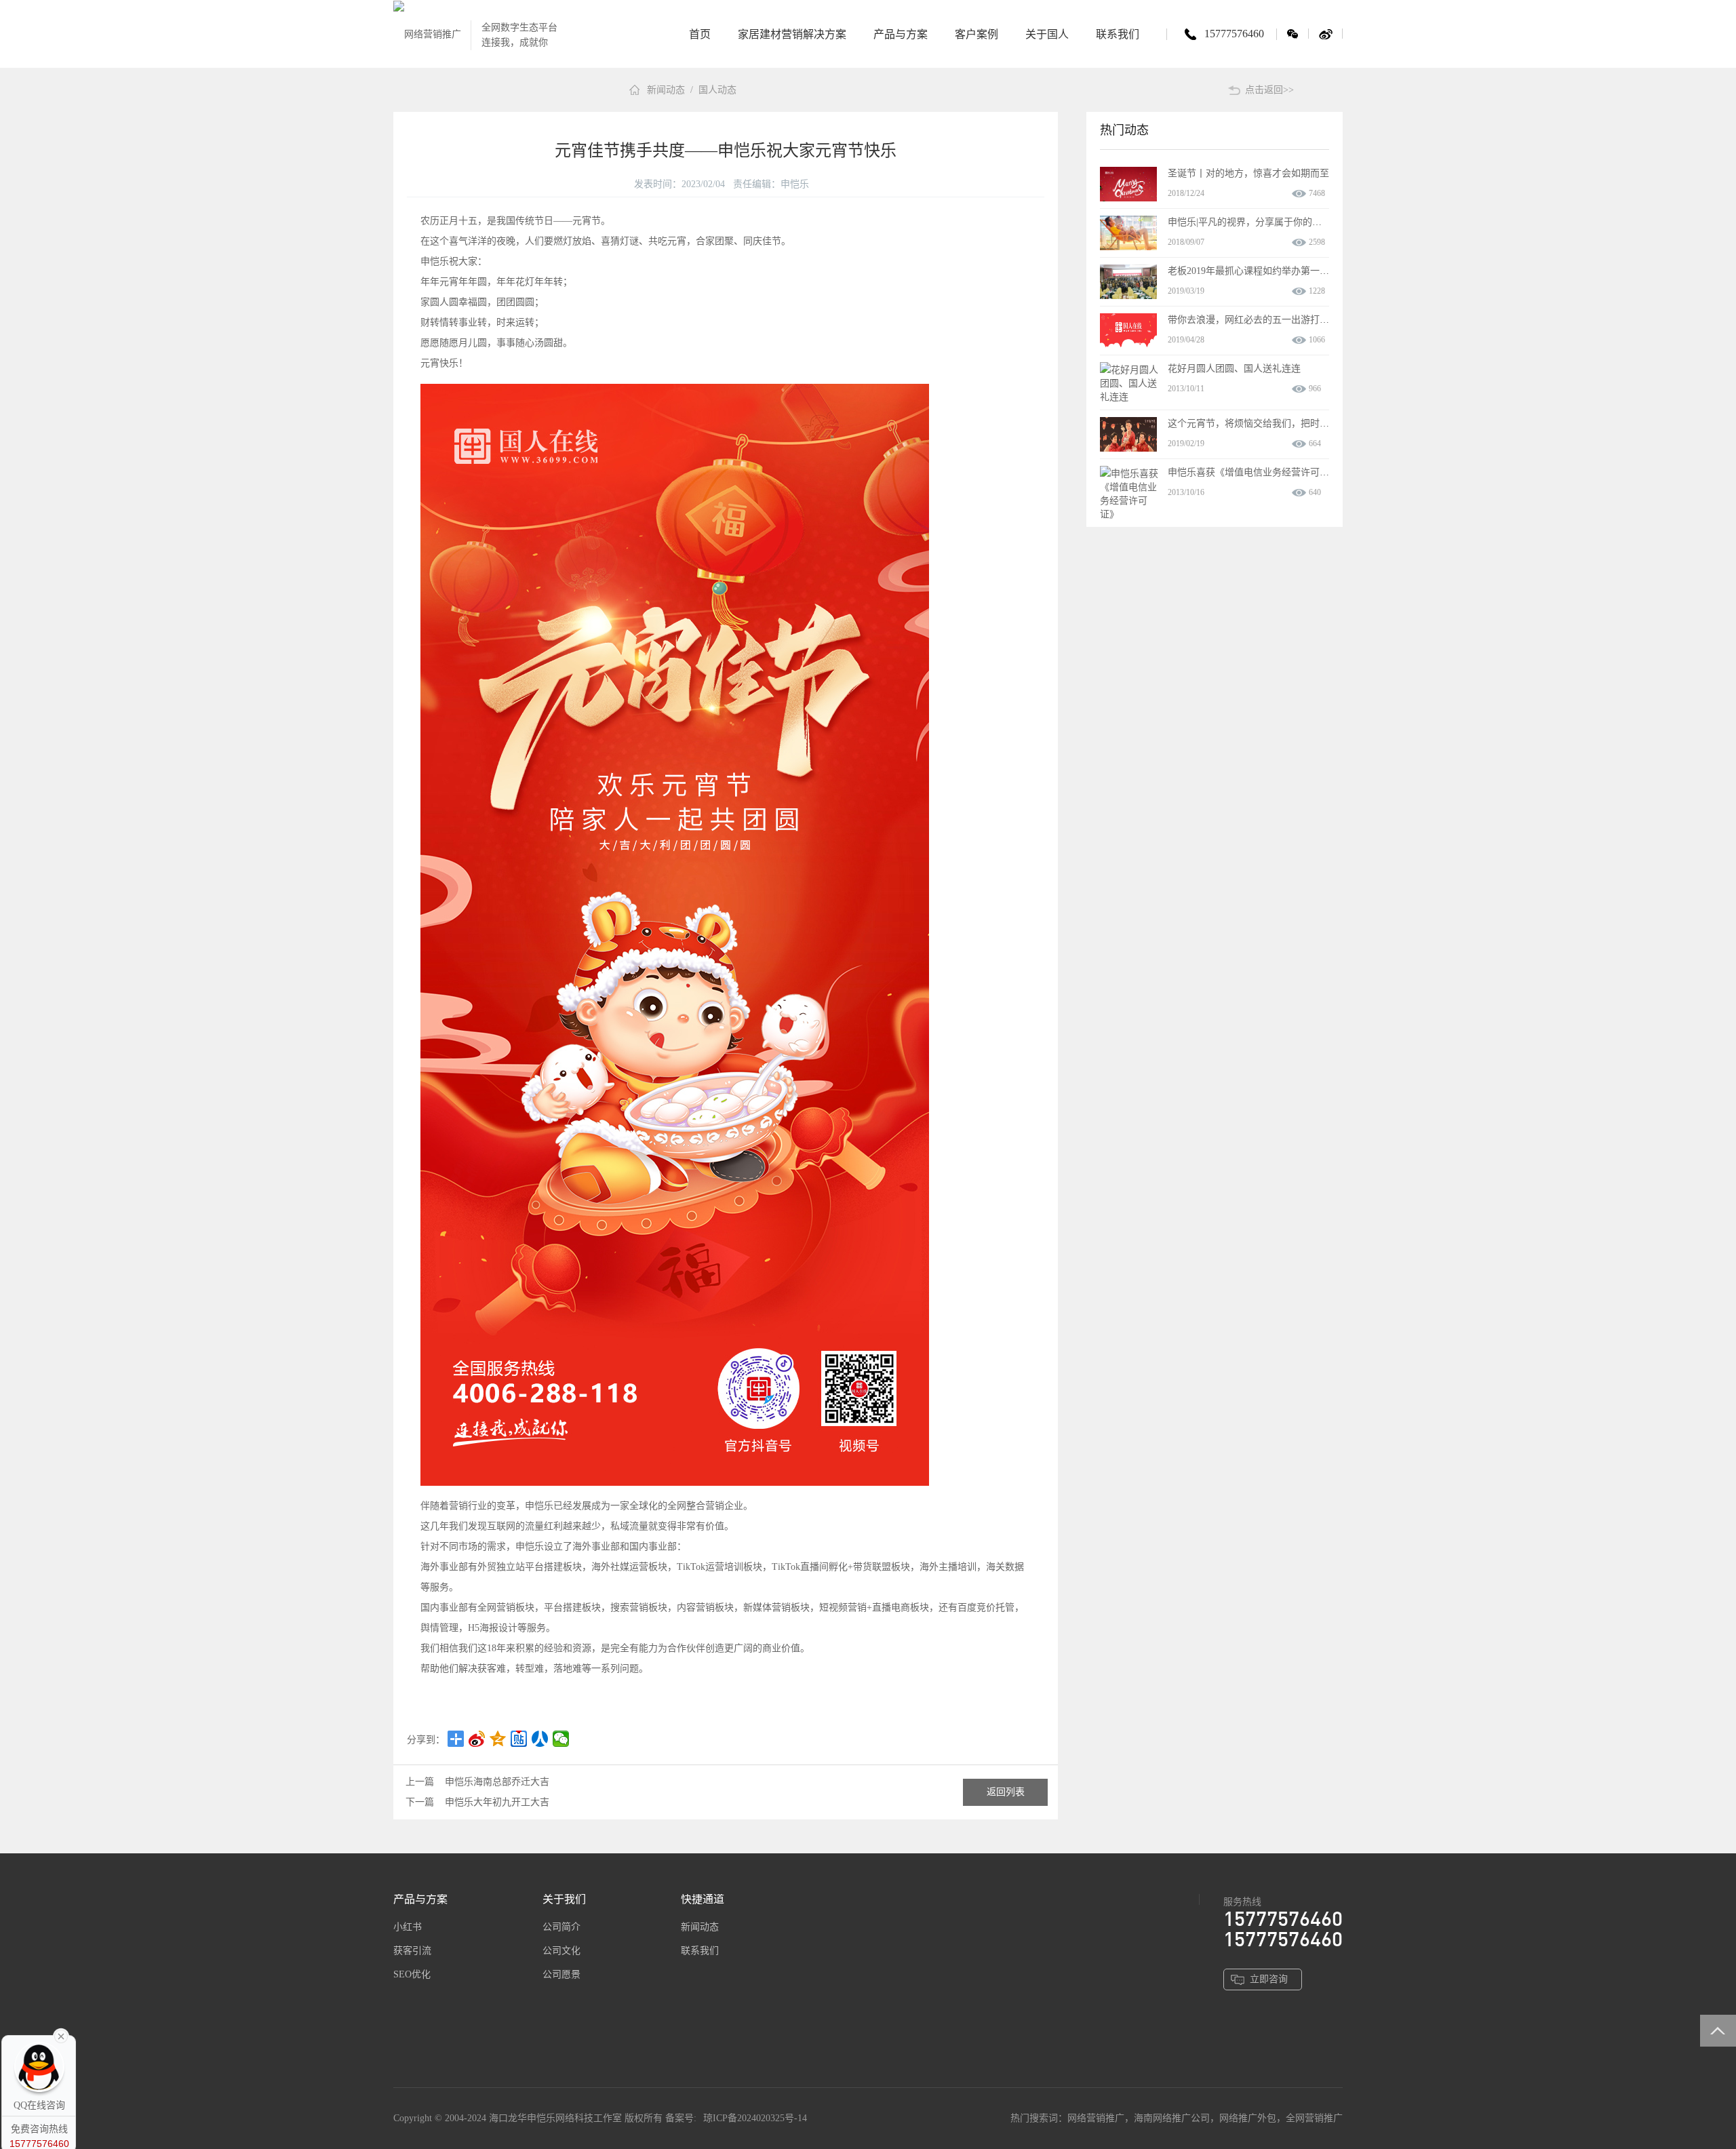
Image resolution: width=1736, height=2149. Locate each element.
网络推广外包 (1248, 2118)
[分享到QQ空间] (498, 1739)
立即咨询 (1269, 1979)
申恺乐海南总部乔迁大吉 (497, 1782)
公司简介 (561, 1927)
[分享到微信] (561, 1739)
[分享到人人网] (540, 1739)
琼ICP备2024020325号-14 (755, 2118)
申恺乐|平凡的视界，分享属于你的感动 (1249, 222)
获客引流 (412, 1951)
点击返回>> (1269, 90)
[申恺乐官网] (427, 34)
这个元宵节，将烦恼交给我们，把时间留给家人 (1267, 423)
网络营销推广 (1096, 2118)
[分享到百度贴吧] (519, 1739)
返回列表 (1006, 1792)
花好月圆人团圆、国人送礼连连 (1234, 369)
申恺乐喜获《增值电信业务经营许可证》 (1253, 472)
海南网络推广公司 (1172, 2118)
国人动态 (717, 90)
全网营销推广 (1314, 2118)
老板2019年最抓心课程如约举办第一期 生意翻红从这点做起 (1293, 271)
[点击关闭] (61, 2035)
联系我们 (700, 1951)
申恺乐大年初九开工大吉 (497, 1802)
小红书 (408, 1927)
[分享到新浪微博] (477, 1739)
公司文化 (561, 1951)
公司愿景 (561, 1974)
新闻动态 (666, 90)
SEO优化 (412, 1974)
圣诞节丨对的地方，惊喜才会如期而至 (1248, 173)
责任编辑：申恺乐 (771, 184)
